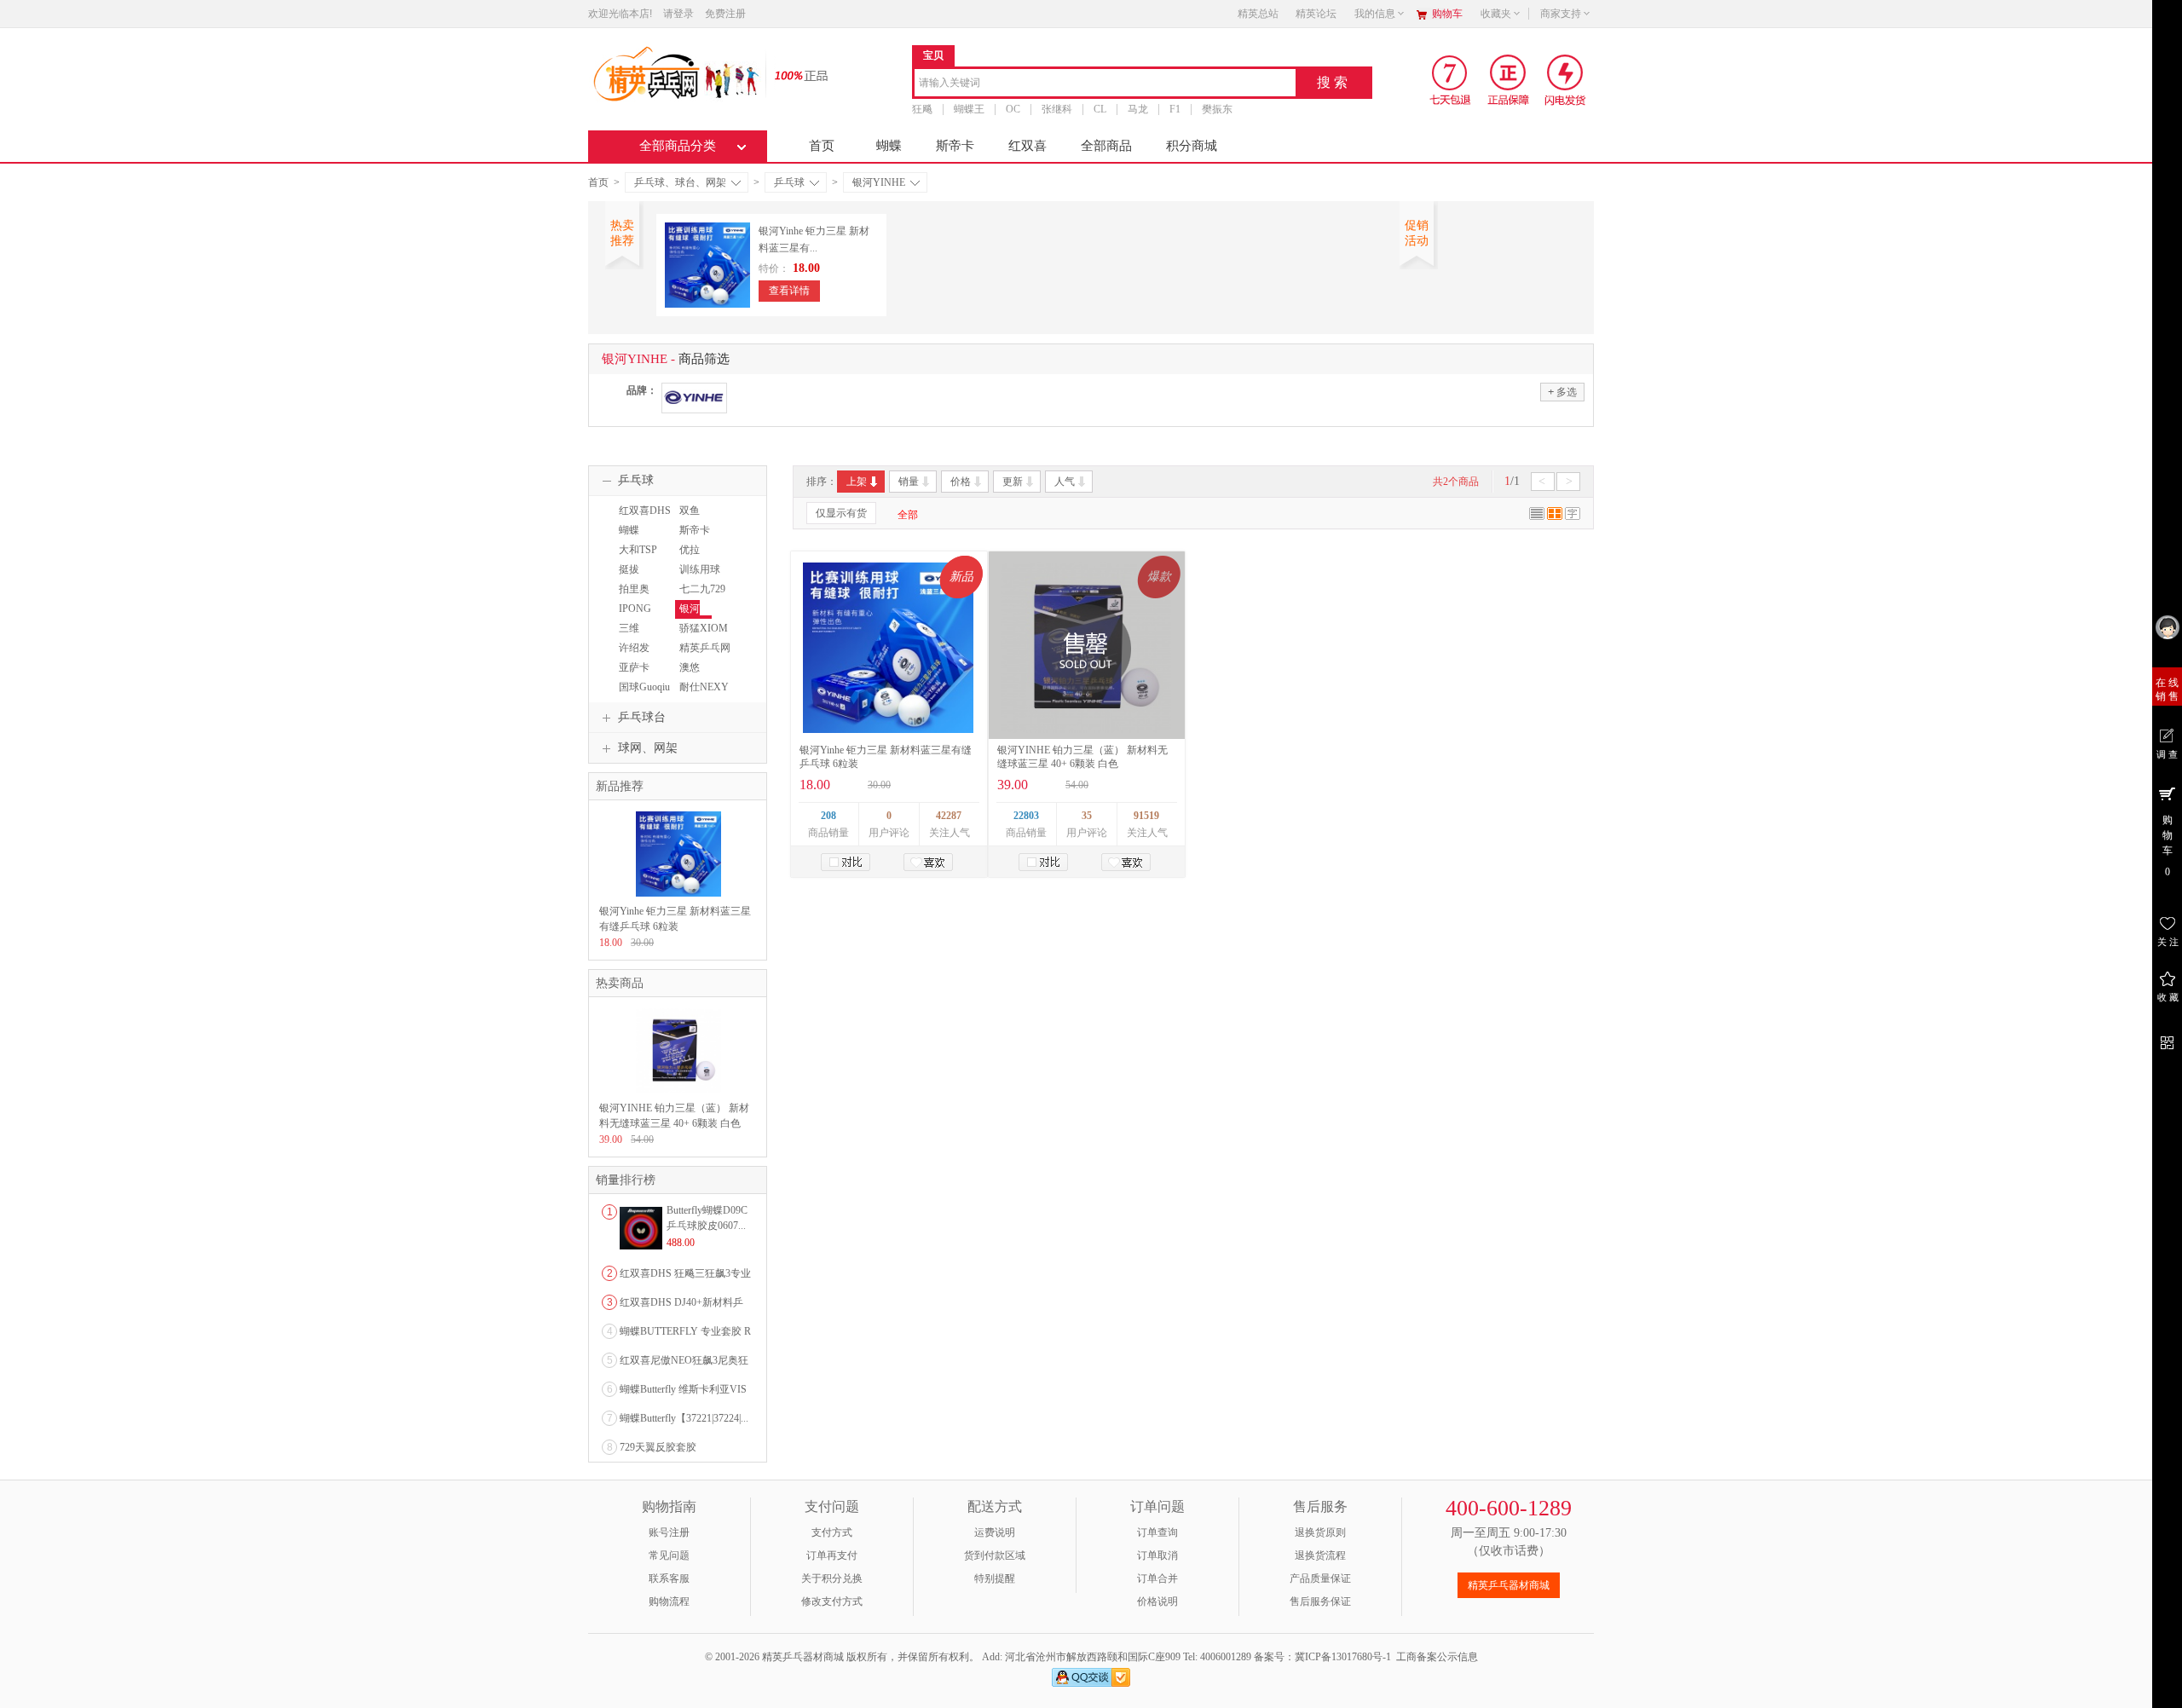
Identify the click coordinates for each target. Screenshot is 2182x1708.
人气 (1065, 482)
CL (1100, 109)
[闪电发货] (1565, 79)
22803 (1026, 816)
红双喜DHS (645, 511)
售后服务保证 (1320, 1601)
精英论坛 (1316, 14)
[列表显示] (1537, 516)
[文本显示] (1573, 516)
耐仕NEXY (704, 687)
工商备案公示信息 (1437, 1657)
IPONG (635, 609)
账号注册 (669, 1532)
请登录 (678, 14)
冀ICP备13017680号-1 (1343, 1657)
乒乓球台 (642, 717)
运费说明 (995, 1532)
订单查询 (1157, 1532)
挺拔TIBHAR (634, 577)
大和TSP (638, 550)
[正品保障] (796, 75)
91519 (1146, 816)
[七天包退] (1452, 79)
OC (1013, 109)
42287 (949, 816)
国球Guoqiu (644, 687)
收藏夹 (1496, 14)
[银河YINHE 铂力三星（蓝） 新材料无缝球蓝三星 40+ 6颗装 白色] (678, 1090)
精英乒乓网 (705, 648)
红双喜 (1028, 146)
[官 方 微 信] (2167, 1040)
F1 (1175, 109)
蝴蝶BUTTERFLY (644, 538)
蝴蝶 (889, 146)
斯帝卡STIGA (693, 538)
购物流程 (669, 1601)
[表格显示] (1555, 516)
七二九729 (702, 589)
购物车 (1447, 14)
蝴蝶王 (969, 109)
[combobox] (1105, 84)
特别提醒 (995, 1578)
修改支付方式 (832, 1601)
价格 (961, 482)
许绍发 (634, 648)
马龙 (1138, 109)
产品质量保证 (1320, 1578)
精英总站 (1258, 14)
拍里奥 (634, 589)
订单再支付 (832, 1555)
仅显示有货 (841, 513)
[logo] (675, 72)
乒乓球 (789, 182)
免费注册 (725, 14)
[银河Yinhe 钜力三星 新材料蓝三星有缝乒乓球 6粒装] (888, 648)
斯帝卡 (955, 146)
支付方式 (832, 1532)
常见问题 (669, 1555)
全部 (908, 515)
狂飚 (922, 109)
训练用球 (700, 569)
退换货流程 (1320, 1555)
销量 (909, 482)
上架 (857, 482)
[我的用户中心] (2167, 627)
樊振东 (1217, 109)
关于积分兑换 (832, 1578)
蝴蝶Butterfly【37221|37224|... (684, 1418)
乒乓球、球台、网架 (680, 182)
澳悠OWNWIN (698, 675)
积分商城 (1192, 146)
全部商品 (1106, 146)
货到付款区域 (995, 1555)
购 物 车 (2168, 846)
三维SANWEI (635, 636)
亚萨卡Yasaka (632, 675)
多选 (1562, 392)
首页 (822, 146)
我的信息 (1375, 14)
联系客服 (669, 1578)
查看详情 (789, 291)
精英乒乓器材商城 (1509, 1585)
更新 (1013, 482)
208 (828, 816)
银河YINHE (879, 182)
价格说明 (1157, 1601)
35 (1087, 816)
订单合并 (1157, 1578)
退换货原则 (1320, 1532)
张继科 (1057, 109)
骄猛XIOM (704, 628)
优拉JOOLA (692, 557)
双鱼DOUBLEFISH (707, 518)
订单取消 (1157, 1555)
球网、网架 (648, 748)
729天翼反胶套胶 (658, 1447)
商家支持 (1561, 14)
